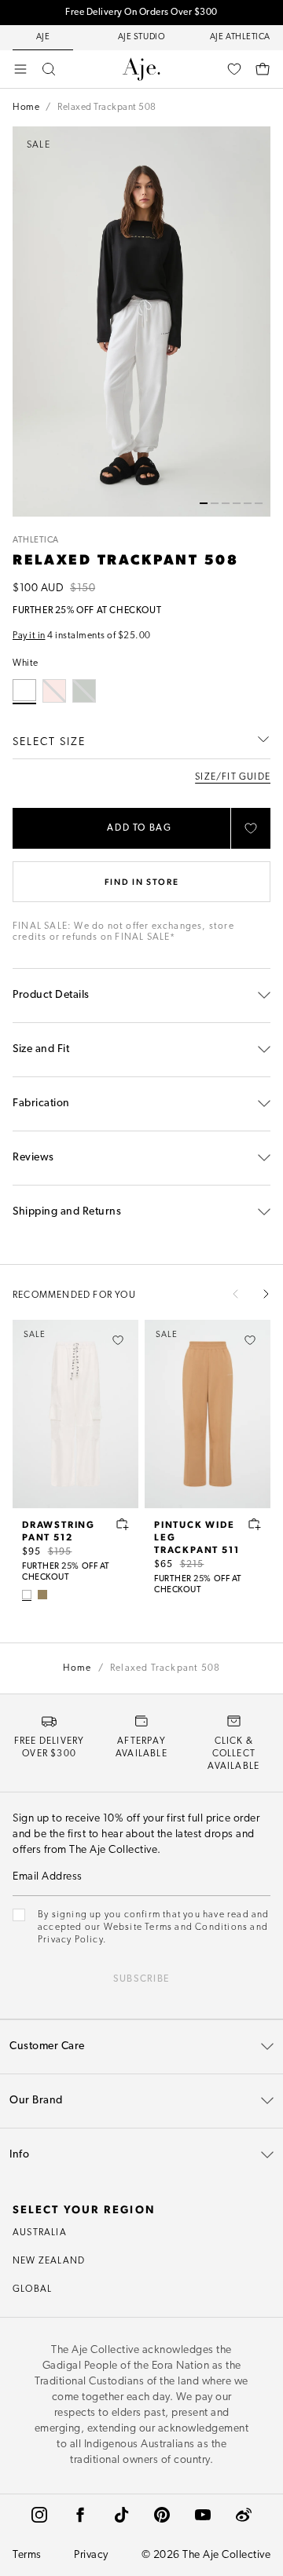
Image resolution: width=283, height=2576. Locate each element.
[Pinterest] (162, 2515)
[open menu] (20, 69)
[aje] (141, 69)
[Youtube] (203, 2515)
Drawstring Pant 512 (59, 1530)
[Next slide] (266, 1294)
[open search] (49, 69)
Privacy (91, 2555)
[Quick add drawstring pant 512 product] (123, 1524)
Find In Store (141, 881)
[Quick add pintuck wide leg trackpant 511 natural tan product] (255, 1524)
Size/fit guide (233, 777)
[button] (204, 503)
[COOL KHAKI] (42, 1595)
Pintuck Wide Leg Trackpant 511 (197, 1536)
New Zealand (49, 2261)
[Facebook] (80, 2515)
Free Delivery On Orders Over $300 (141, 13)
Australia (40, 2233)
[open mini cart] (263, 69)
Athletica (36, 541)
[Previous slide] (236, 1294)
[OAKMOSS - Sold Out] (84, 691)
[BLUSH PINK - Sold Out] (54, 691)
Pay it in (29, 636)
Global (32, 2289)
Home (26, 108)
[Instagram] (39, 2515)
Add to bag (140, 828)
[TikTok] (121, 2515)
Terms (27, 2555)
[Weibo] (244, 2515)
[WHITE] (27, 1595)
